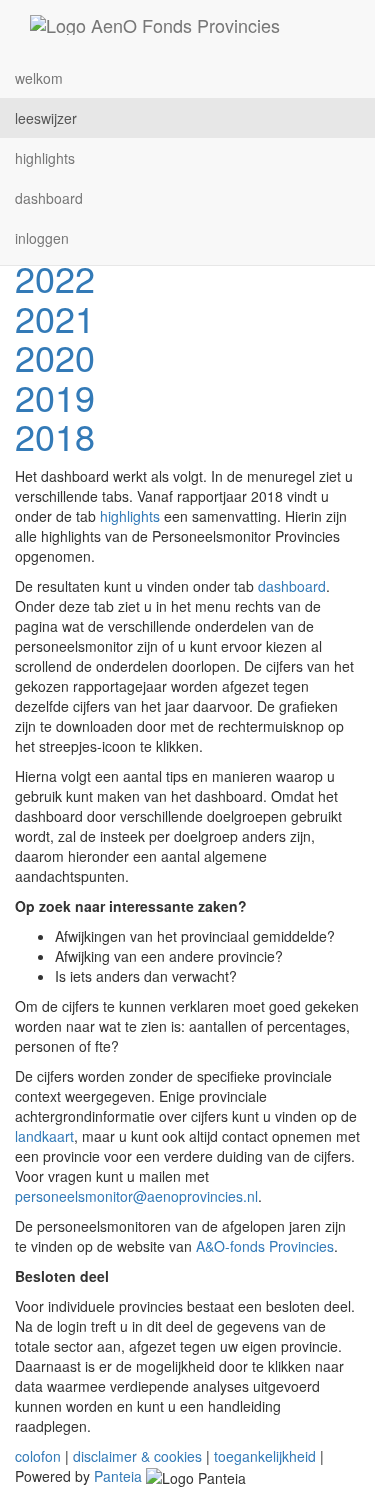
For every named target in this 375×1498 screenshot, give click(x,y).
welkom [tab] (39, 78)
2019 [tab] (55, 396)
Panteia (118, 1476)
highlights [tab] (45, 158)
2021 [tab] (55, 317)
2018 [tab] (55, 435)
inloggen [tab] (42, 238)
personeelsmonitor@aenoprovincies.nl (136, 1196)
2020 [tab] (55, 356)
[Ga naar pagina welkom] (155, 25)
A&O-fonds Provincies (265, 1246)
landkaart (44, 1136)
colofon (38, 1456)
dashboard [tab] (49, 198)
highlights (130, 516)
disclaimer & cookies (137, 1456)
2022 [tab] (55, 277)
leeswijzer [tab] (46, 118)
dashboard (292, 586)
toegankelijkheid (265, 1456)
